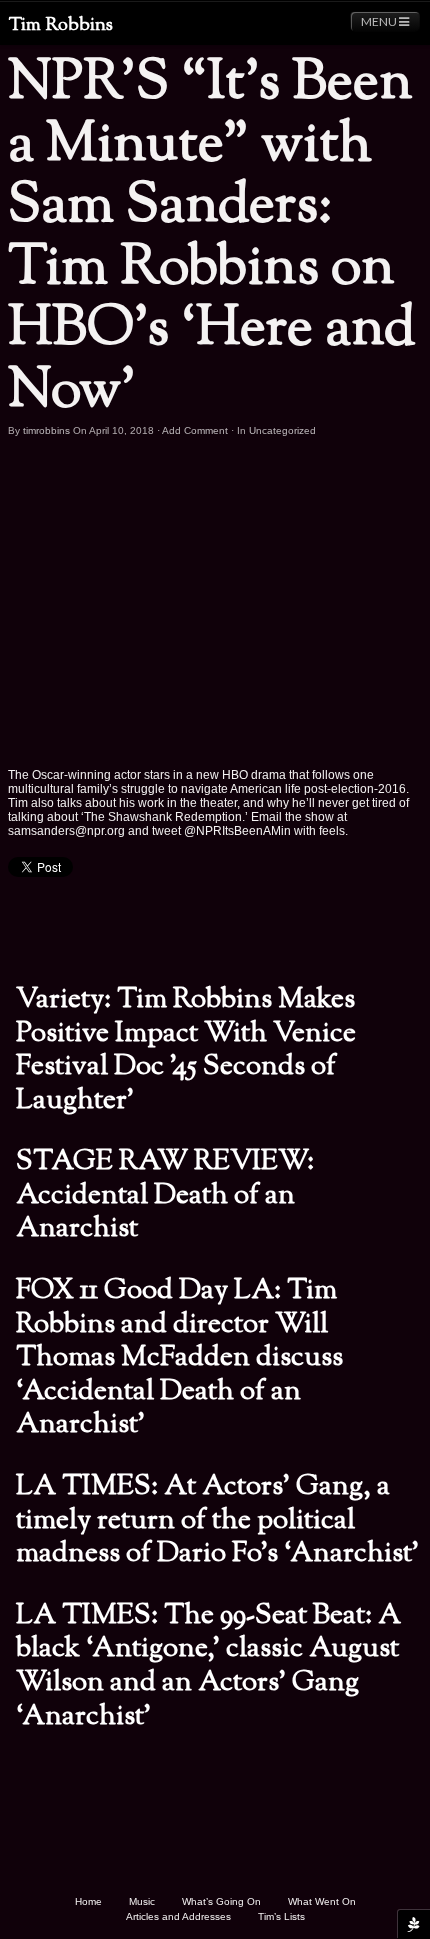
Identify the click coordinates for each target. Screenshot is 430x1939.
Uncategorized (282, 430)
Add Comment (195, 430)
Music (142, 1901)
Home (88, 1901)
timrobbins (46, 430)
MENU (380, 21)
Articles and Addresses (178, 1916)
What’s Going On (221, 1901)
